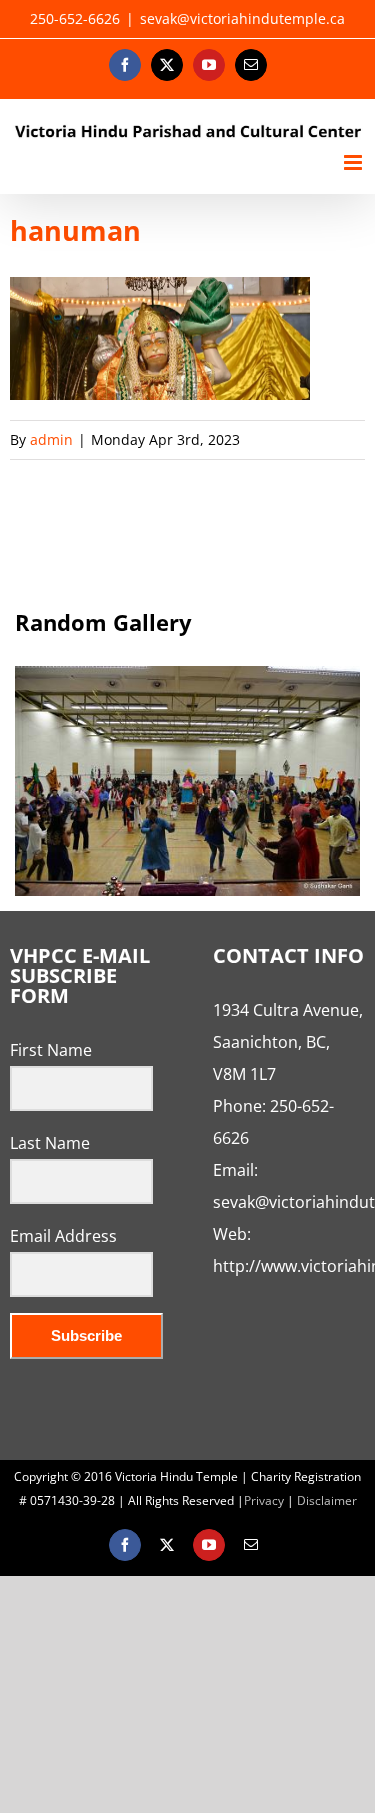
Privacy (264, 1500)
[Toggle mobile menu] (354, 162)
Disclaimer (327, 1500)
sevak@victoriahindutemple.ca (242, 18)
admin (51, 439)
